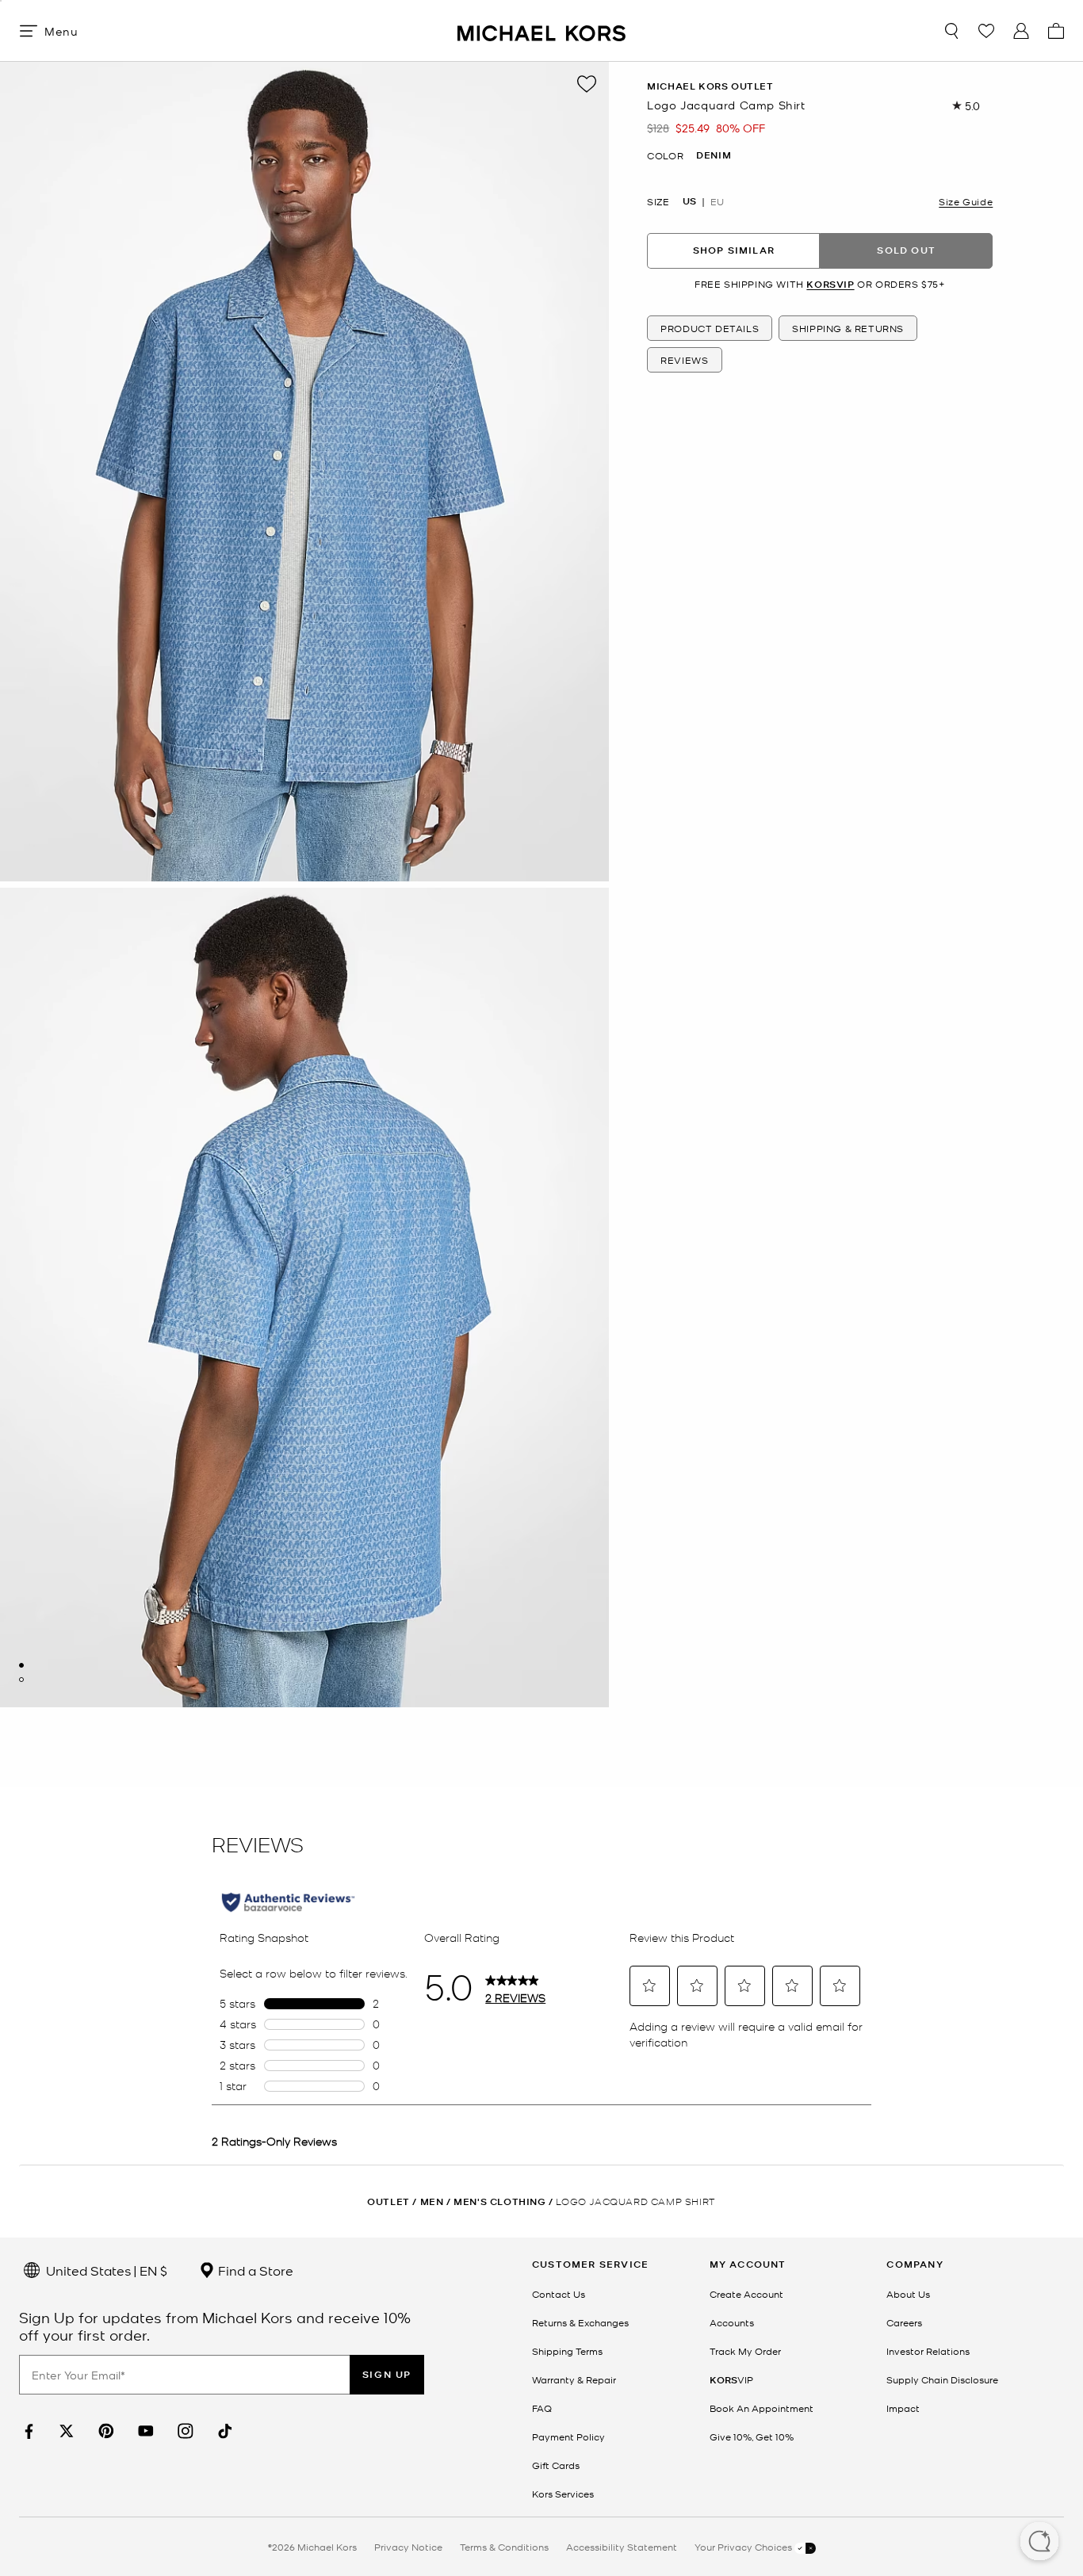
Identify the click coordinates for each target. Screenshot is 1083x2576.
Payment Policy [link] (568, 2436)
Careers (904, 2322)
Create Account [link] (746, 2294)
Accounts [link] (732, 2322)
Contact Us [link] (559, 2294)
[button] (1039, 2543)
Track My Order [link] (745, 2351)
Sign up (387, 2374)
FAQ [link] (542, 2408)
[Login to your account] (1021, 31)
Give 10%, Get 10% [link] (752, 2436)
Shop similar (734, 251)
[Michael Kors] (541, 31)
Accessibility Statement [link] (622, 2547)
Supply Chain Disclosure (942, 2379)
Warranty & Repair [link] (574, 2379)
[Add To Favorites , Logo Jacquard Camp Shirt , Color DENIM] (587, 84)
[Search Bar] (951, 31)
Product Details (710, 329)
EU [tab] (717, 201)
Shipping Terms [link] (567, 2351)
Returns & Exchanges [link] (580, 2322)
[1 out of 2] (21, 1665)
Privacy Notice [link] (408, 2547)
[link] (27, 2431)
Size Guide (966, 201)
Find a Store (254, 2270)
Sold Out (906, 251)
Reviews (684, 361)
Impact (903, 2408)
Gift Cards (556, 2465)
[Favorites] (986, 31)
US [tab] (689, 201)
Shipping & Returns (848, 329)
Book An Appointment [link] (762, 2408)
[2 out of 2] (21, 1680)
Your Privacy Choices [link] (744, 2547)
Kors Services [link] (563, 2494)
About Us (908, 2294)
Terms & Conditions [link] (504, 2547)
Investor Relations (928, 2351)
